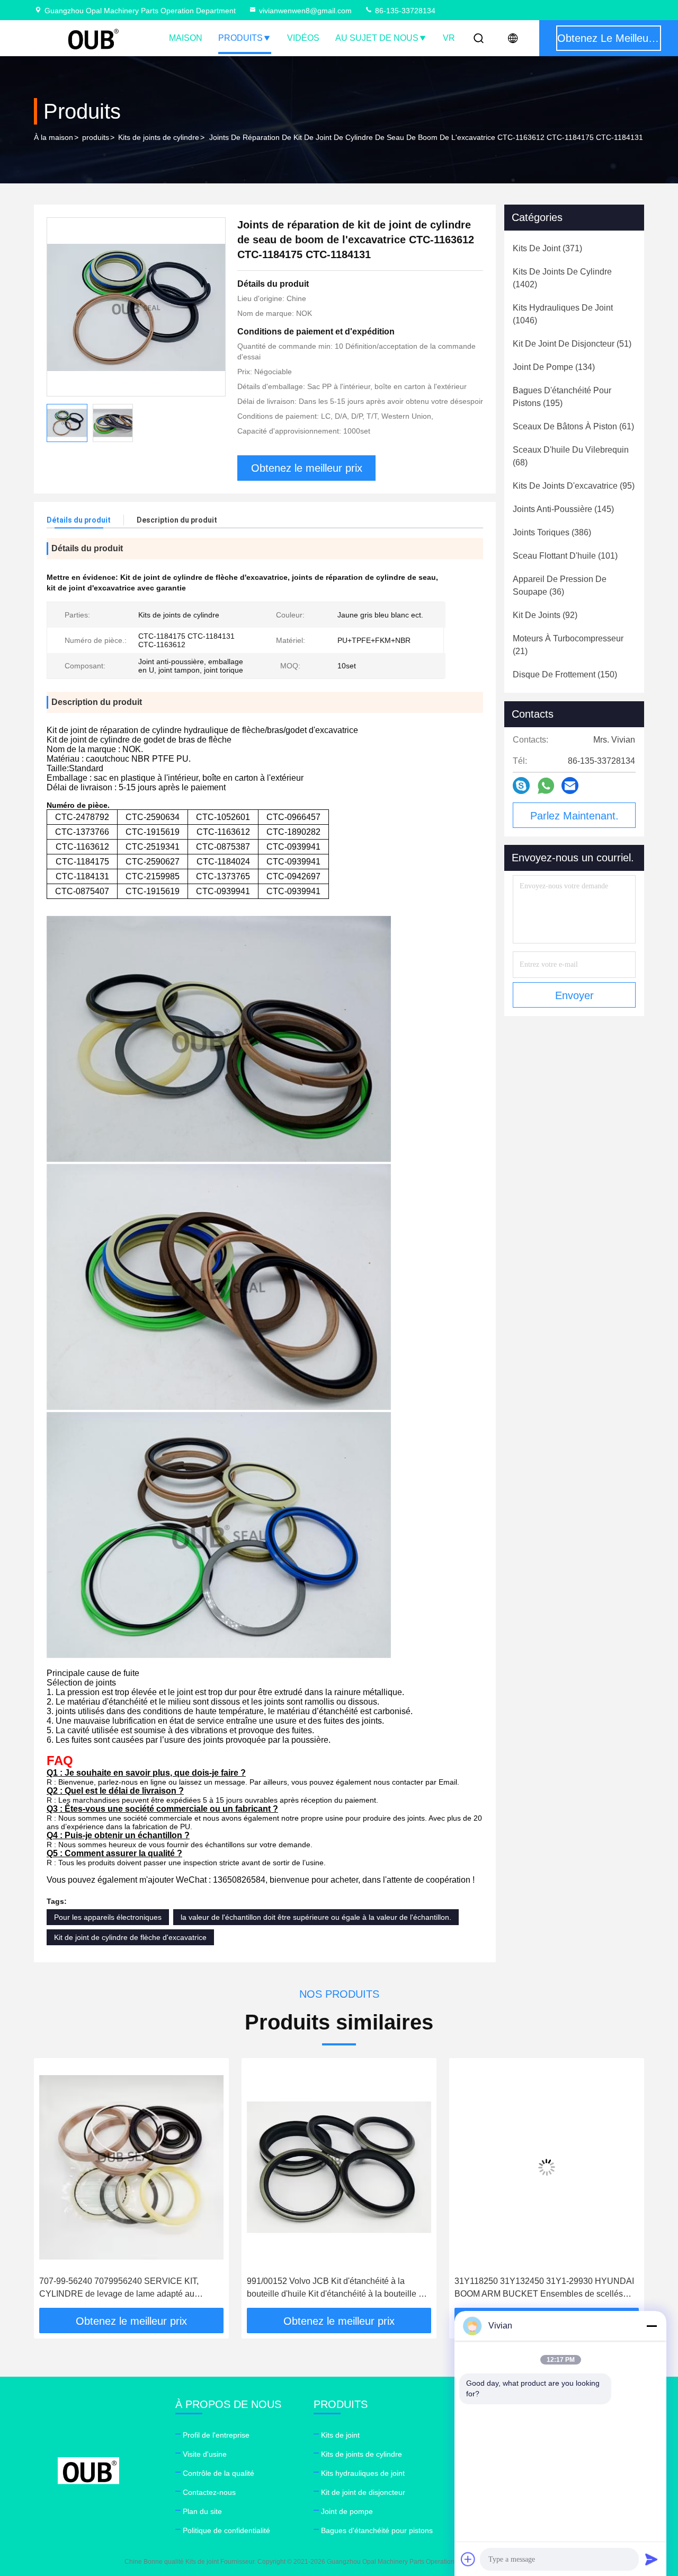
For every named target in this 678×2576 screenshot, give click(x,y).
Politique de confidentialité (226, 2530)
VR (449, 38)
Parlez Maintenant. (574, 816)
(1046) (563, 314)
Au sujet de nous (377, 38)
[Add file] (468, 2559)
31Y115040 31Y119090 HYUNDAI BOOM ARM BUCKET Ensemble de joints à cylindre (544, 2287)
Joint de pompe (347, 2511)
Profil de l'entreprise (216, 2435)
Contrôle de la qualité (218, 2473)
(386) (552, 532)
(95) (574, 486)
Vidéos (303, 38)
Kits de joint (340, 2435)
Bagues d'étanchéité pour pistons (377, 2530)
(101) (565, 556)
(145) (563, 509)
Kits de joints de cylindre (159, 137)
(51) (572, 344)
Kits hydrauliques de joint (363, 2473)
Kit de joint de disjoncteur (363, 2492)
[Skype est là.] (521, 786)
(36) (560, 585)
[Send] (652, 2559)
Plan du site (202, 2511)
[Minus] (652, 2326)
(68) (571, 456)
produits (96, 137)
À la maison (53, 137)
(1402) (562, 278)
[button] (53, 2187)
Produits (240, 38)
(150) (565, 674)
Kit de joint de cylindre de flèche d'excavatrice (130, 1937)
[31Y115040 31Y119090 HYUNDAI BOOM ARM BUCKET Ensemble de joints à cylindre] (547, 2167)
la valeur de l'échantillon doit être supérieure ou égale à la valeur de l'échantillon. (316, 1917)
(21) (568, 645)
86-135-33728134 (404, 11)
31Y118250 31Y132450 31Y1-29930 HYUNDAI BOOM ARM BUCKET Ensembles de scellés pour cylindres (337, 2288)
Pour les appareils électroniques (108, 1917)
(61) (573, 426)
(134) (554, 367)
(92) (545, 615)
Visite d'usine (205, 2454)
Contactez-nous (209, 2492)
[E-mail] (570, 786)
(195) (562, 397)
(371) (547, 248)
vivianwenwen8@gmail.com (305, 11)
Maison (186, 38)
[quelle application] (546, 786)
